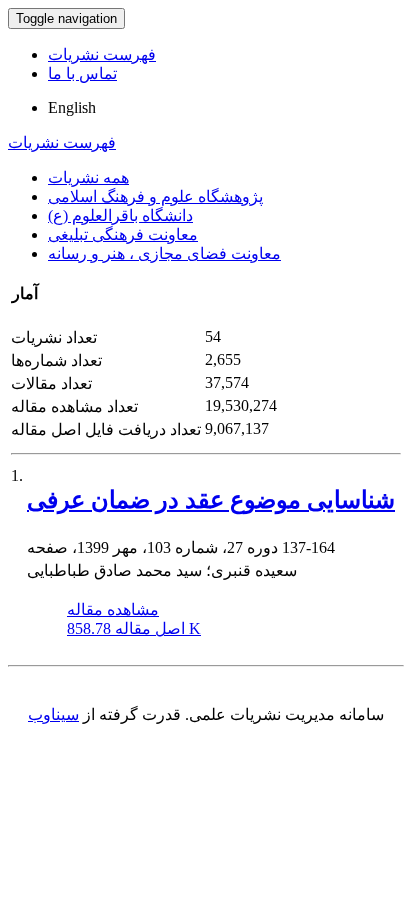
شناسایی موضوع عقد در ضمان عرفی (211, 500)
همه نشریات (88, 177)
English (72, 107)
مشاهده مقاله (113, 609)
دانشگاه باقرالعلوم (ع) (120, 215)
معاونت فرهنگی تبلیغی (123, 234)
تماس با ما (82, 73)
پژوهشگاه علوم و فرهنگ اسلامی (155, 196)
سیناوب (53, 714)
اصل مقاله (134, 628)
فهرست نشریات (102, 54)
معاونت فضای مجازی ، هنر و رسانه (164, 253)
